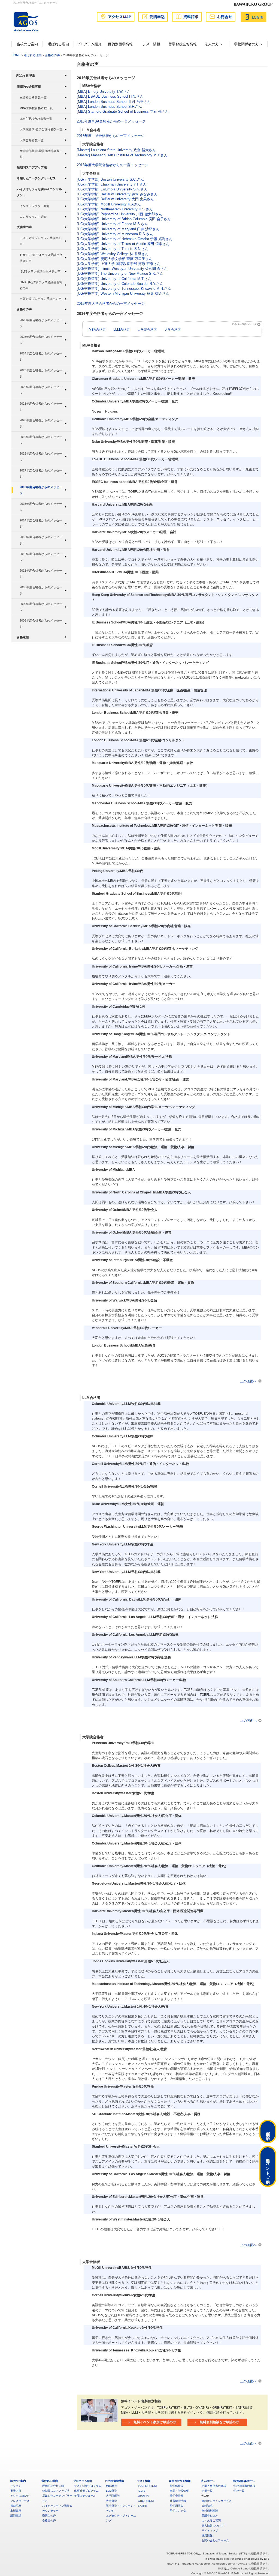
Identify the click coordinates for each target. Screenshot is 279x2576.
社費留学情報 (178, 2501)
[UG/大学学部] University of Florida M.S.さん (112, 224)
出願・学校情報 (179, 2491)
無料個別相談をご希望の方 (219, 2422)
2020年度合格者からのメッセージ (41, 423)
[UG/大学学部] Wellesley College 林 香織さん (113, 254)
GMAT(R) (143, 2496)
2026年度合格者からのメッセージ (41, 323)
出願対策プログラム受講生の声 (41, 299)
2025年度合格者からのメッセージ (41, 340)
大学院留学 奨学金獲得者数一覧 (41, 129)
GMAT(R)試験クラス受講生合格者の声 (41, 285)
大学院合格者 (147, 329)
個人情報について (213, 2526)
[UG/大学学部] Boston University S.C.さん (110, 179)
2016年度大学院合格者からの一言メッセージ (113, 165)
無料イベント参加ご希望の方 (155, 2422)
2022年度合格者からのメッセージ (41, 390)
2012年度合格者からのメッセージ (41, 557)
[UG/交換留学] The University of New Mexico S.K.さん (120, 274)
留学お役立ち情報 (183, 44)
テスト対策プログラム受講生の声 (41, 241)
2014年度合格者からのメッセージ (41, 523)
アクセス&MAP (20, 2496)
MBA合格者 (97, 329)
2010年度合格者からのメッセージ (41, 590)
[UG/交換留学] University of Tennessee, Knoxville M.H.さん (124, 289)
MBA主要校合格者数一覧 (36, 108)
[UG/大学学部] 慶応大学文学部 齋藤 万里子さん (115, 259)
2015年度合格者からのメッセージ (41, 507)
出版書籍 (16, 2511)
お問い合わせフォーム (215, 2540)
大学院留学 (113, 2496)
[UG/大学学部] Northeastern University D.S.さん (115, 209)
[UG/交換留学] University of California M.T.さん (114, 279)
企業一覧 (207, 2491)
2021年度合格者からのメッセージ (41, 407)
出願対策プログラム (86, 2491)
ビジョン (16, 2486)
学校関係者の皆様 (244, 2486)
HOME (16, 55)
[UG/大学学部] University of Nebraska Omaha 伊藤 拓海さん (125, 239)
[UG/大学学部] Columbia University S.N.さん (112, 189)
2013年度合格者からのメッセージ (41, 540)
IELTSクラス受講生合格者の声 (40, 271)
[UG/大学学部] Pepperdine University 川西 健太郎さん (119, 214)
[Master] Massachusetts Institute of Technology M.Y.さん (122, 155)
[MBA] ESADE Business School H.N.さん (110, 96)
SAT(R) (142, 2506)
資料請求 (207, 2506)
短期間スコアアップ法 (32, 167)
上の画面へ (248, 1381)
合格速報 (23, 637)
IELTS (142, 2491)
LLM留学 (111, 2491)
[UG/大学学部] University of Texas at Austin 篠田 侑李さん (123, 244)
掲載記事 (16, 2506)
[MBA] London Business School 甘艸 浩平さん (114, 102)
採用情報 (207, 2535)
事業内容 (16, 2491)
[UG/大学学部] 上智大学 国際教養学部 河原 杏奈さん (119, 264)
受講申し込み (210, 2516)
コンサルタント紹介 (33, 217)
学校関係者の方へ (248, 44)
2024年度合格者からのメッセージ (41, 356)
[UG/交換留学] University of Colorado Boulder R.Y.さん (120, 284)
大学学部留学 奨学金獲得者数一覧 (41, 154)
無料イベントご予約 (268, 2166)
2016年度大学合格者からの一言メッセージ (111, 304)
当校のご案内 (27, 44)
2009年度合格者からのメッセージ (41, 607)
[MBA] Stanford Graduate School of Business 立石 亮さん (123, 111)
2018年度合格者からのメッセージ (41, 456)
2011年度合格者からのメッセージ (41, 574)
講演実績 (16, 2516)
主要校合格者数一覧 (33, 97)
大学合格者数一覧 (32, 140)
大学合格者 (173, 329)
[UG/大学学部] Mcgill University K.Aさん (109, 204)
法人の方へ (213, 44)
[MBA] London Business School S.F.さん (109, 107)
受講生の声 (24, 227)
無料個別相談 (210, 2511)
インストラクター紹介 (35, 206)
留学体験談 (177, 2486)
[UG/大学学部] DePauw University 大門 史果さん (115, 199)
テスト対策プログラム (88, 2486)
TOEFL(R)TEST (148, 2486)
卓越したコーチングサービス (36, 178)
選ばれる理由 (58, 44)
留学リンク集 (178, 2511)
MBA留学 (112, 2486)
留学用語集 (177, 2506)
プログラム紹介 (89, 44)
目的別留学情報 (120, 44)
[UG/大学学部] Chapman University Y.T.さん (112, 184)
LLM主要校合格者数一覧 (36, 119)
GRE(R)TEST (146, 2501)
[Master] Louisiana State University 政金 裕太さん (116, 150)
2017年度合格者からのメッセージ (41, 473)
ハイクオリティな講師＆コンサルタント (39, 192)
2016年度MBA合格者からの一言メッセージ (111, 121)
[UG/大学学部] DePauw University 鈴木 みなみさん (117, 194)
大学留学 (111, 2501)
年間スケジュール (85, 2496)
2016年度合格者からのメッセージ (41, 490)
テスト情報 (151, 44)
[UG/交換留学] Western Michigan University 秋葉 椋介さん (123, 293)
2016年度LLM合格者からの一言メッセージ (111, 136)
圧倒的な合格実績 (29, 86)
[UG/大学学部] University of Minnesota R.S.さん (115, 234)
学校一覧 (239, 2491)
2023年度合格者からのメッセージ (41, 373)
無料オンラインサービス (217, 2501)
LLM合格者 (122, 329)
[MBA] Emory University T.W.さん (104, 92)
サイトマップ (210, 2531)
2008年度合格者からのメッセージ (41, 623)
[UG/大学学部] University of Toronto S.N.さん (113, 249)
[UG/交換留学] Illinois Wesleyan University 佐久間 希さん (122, 269)
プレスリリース (20, 2501)
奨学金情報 (177, 2496)
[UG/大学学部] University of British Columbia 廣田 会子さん (124, 219)
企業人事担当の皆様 (214, 2486)
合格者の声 (52, 55)
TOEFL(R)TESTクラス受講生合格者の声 (41, 258)
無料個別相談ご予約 (268, 2132)
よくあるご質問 (211, 2520)
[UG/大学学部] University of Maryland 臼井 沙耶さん (118, 229)
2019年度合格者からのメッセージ (41, 440)
